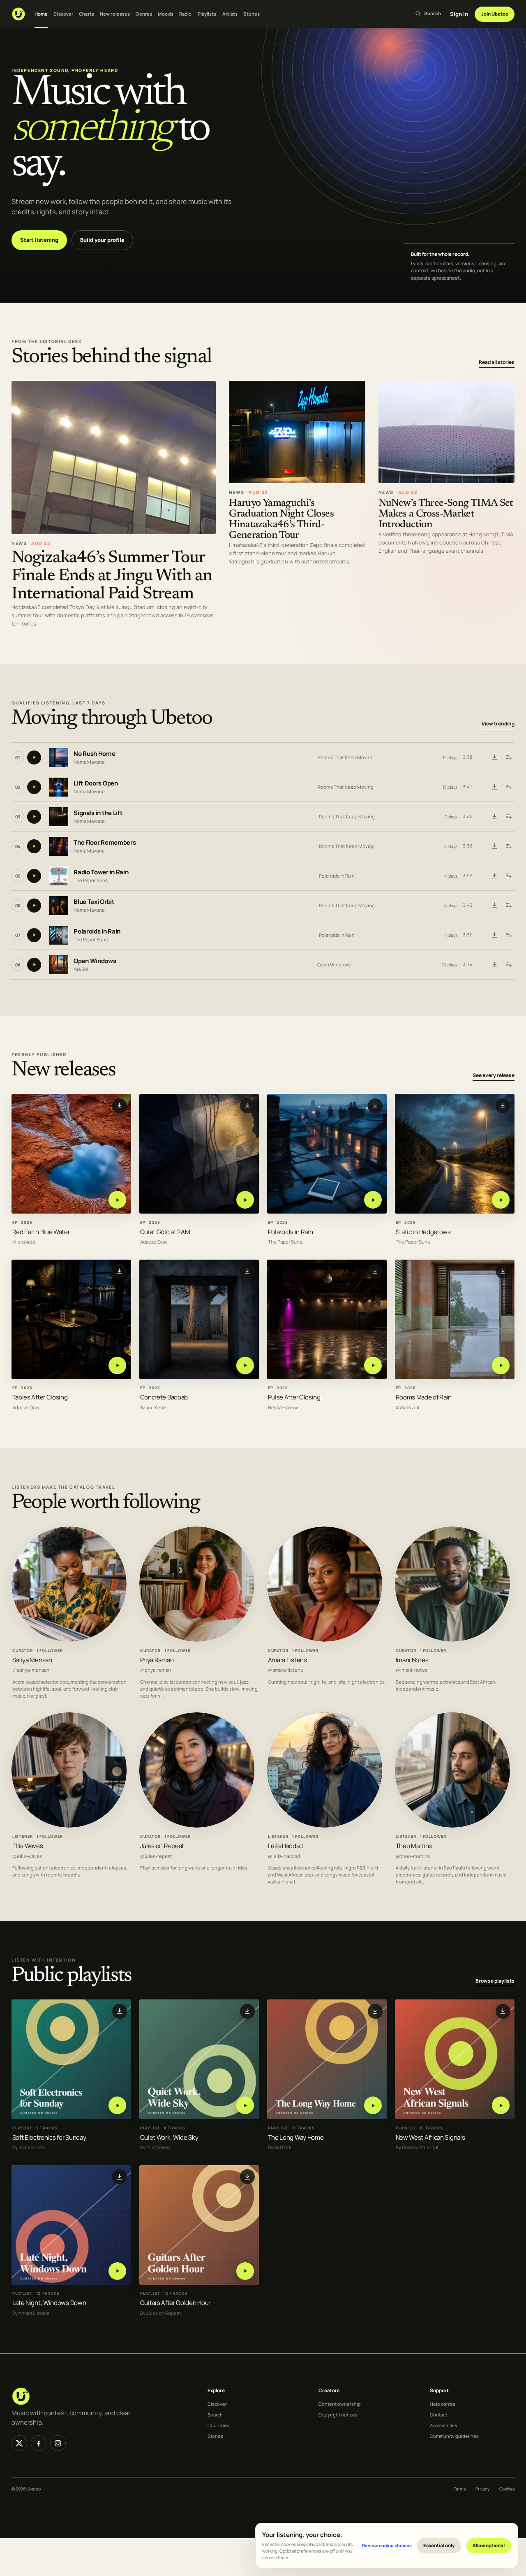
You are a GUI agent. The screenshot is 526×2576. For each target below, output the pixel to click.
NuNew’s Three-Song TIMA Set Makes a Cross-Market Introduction (446, 514)
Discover (63, 14)
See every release (494, 1075)
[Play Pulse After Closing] (373, 1366)
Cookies (507, 2489)
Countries (218, 2425)
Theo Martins (414, 1846)
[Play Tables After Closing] (117, 1366)
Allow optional (489, 2545)
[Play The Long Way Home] (373, 2105)
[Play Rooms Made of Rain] (501, 1366)
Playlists (207, 14)
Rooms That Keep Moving (346, 757)
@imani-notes (412, 1670)
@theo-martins (413, 1856)
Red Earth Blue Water (41, 1232)
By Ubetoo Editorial (417, 2148)
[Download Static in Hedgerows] (503, 1106)
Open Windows (95, 961)
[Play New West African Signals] (501, 2105)
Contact (438, 2415)
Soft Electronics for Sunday (49, 2137)
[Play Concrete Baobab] (245, 1366)
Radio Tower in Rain (101, 872)
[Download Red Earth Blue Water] (120, 1106)
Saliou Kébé (153, 1408)
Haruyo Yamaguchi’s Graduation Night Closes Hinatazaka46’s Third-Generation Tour (281, 520)
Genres (144, 14)
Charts (87, 14)
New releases (115, 14)
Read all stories (497, 362)
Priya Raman (157, 1660)
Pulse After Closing (294, 1398)
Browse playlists (495, 1981)
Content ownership (340, 2404)
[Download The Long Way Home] (375, 2011)
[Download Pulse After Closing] (375, 1271)
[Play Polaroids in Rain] (373, 1200)
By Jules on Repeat (161, 2313)
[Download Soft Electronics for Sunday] (120, 2011)
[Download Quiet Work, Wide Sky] (247, 2011)
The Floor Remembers (105, 842)
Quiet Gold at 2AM (165, 1232)
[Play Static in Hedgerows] (501, 1200)
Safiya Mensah (32, 1660)
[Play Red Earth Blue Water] (117, 1200)
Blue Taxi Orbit (94, 902)
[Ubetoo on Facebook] (39, 2443)
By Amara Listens (31, 2313)
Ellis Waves (28, 1846)
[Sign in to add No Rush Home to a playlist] (508, 758)
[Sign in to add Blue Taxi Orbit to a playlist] (508, 906)
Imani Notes (412, 1660)
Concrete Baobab (164, 1398)
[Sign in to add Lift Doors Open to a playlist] (508, 787)
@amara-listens (285, 1670)
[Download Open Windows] (494, 965)
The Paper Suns (91, 880)
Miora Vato (24, 1242)
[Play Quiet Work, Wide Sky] (245, 2105)
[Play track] (34, 758)
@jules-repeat (156, 1856)
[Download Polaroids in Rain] (494, 935)
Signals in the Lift (98, 813)
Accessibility (444, 2425)
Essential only (439, 2545)
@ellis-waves (27, 1856)
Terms (460, 2489)
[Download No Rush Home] (494, 758)
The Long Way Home (296, 2137)
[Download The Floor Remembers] (494, 846)
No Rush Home (94, 754)
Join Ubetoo (495, 14)
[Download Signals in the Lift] (494, 817)
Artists (230, 14)
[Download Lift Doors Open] (494, 787)
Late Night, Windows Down (49, 2303)
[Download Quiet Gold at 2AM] (247, 1106)
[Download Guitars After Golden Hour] (247, 2177)
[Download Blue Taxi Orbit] (494, 906)
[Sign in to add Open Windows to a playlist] (508, 965)
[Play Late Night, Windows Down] (117, 2271)
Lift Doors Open (96, 783)
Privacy (482, 2489)
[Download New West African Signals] (503, 2011)
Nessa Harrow (283, 1408)
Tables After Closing (40, 1398)
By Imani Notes (29, 2148)
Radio (186, 14)
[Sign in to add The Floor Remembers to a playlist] (508, 846)
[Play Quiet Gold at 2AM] (245, 1200)
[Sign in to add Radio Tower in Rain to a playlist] (508, 876)
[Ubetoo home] (18, 14)
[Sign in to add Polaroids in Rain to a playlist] (508, 935)
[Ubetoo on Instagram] (58, 2443)
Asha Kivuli (407, 1408)
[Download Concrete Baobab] (247, 1271)
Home (41, 14)
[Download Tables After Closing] (120, 1271)
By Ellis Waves (155, 2148)
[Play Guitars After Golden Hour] (245, 2271)
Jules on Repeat (162, 1846)
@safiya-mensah (31, 1670)
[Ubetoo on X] (19, 2443)
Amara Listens (287, 1660)
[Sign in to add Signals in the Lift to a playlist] (508, 817)
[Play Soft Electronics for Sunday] (117, 2105)
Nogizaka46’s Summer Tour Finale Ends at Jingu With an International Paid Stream (112, 576)
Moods (166, 14)
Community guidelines (454, 2436)
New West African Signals (430, 2137)
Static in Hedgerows (423, 1232)
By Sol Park (280, 2148)
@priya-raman (156, 1670)
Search (215, 2415)
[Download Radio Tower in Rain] (494, 876)
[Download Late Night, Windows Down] (120, 2177)
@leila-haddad (284, 1856)
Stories (251, 14)
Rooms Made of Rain (424, 1398)
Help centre (443, 2404)
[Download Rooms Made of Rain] (503, 1271)
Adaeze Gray (154, 1242)
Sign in (459, 14)
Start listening (39, 240)
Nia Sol (81, 969)
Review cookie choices (387, 2545)
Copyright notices (338, 2415)
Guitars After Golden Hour (175, 2303)
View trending (498, 724)
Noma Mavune (89, 762)
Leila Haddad (285, 1846)
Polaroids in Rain (337, 876)
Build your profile (102, 240)
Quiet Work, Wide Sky (169, 2137)
